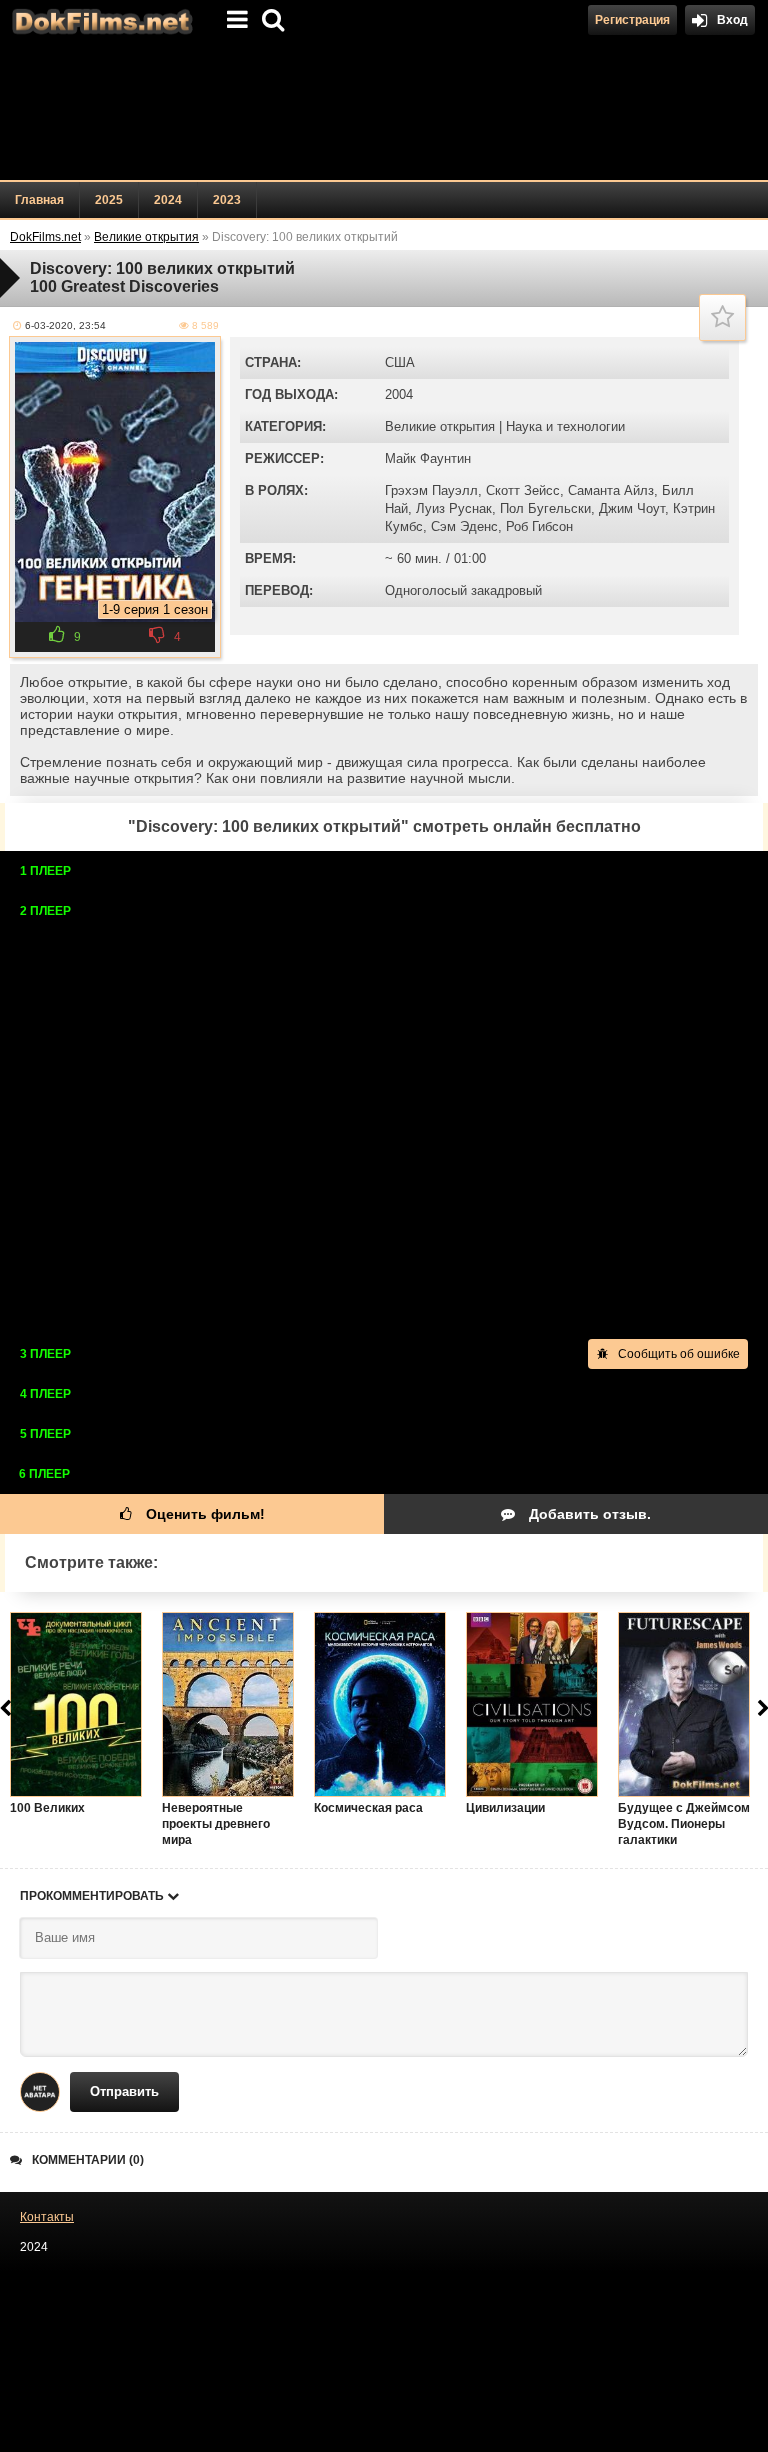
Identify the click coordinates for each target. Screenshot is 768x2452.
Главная (39, 200)
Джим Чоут (632, 508)
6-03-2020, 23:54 (65, 325)
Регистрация (632, 20)
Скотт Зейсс (523, 490)
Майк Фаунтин (428, 458)
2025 (109, 200)
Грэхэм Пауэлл (431, 490)
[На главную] (100, 20)
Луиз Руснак (454, 508)
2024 (168, 200)
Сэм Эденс (464, 526)
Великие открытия (440, 426)
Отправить (124, 2091)
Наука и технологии (565, 426)
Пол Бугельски (545, 508)
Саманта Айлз (611, 490)
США (400, 362)
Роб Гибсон (539, 526)
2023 (227, 200)
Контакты (47, 2217)
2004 (399, 394)
